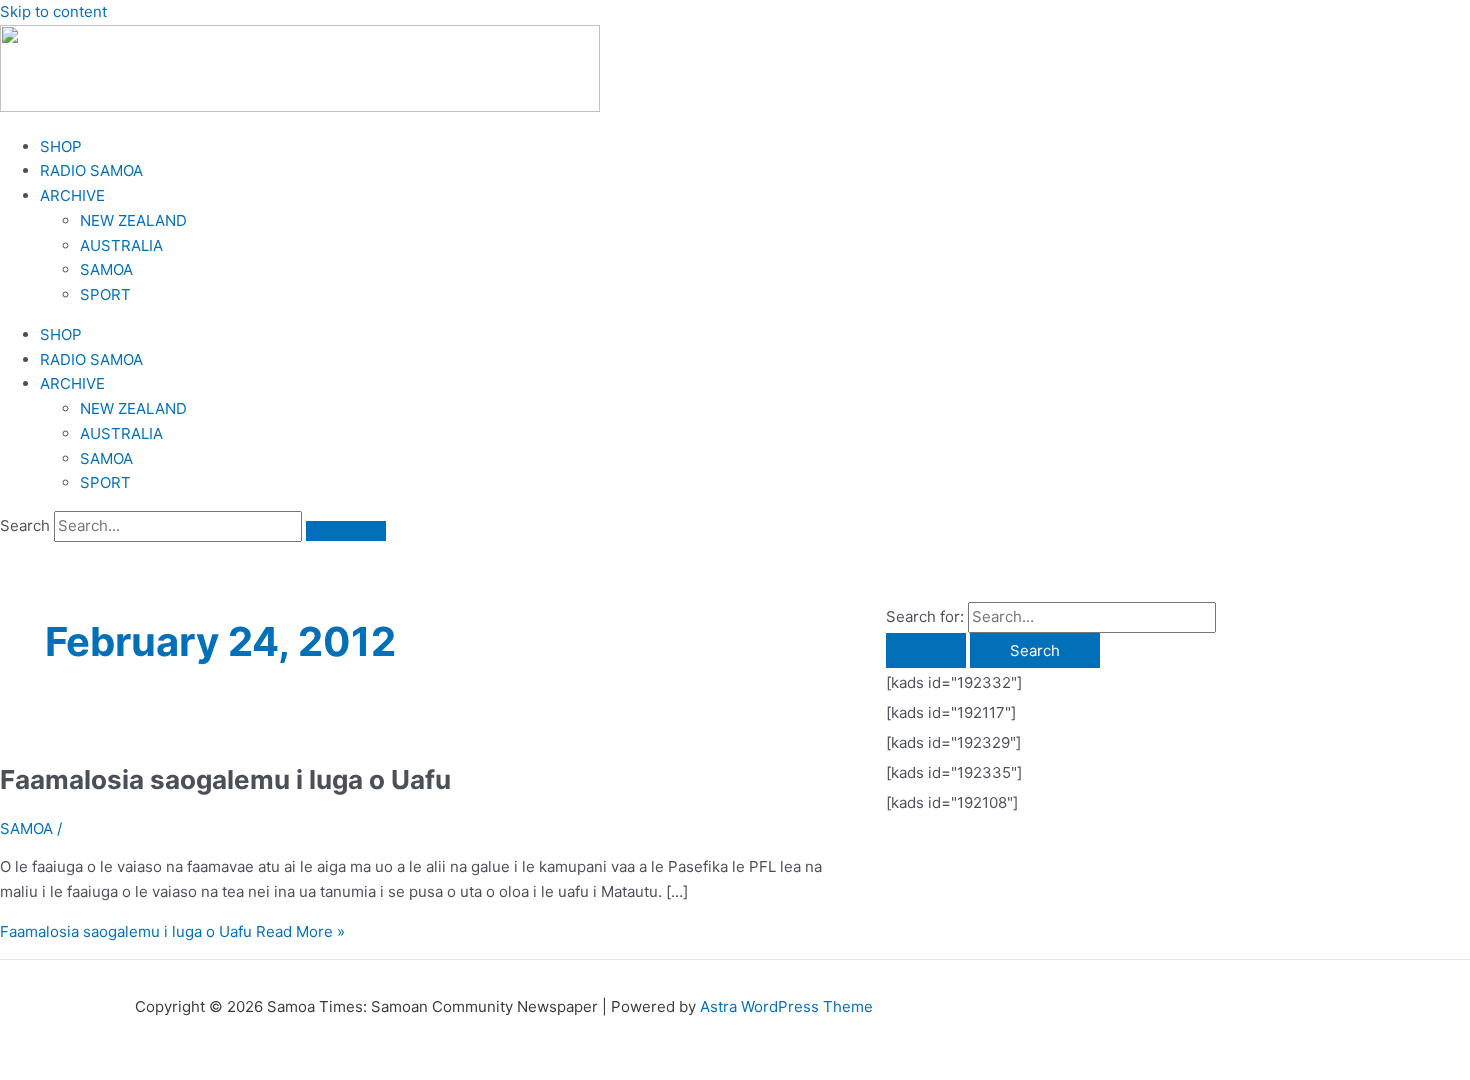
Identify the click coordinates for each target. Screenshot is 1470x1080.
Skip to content (53, 11)
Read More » (172, 931)
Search (25, 525)
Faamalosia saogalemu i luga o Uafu (225, 779)
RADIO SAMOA (91, 170)
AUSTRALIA (121, 245)
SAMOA (106, 269)
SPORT (105, 294)
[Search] (346, 531)
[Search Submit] (926, 650)
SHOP (61, 146)
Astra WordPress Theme (786, 1006)
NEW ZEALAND (133, 220)
